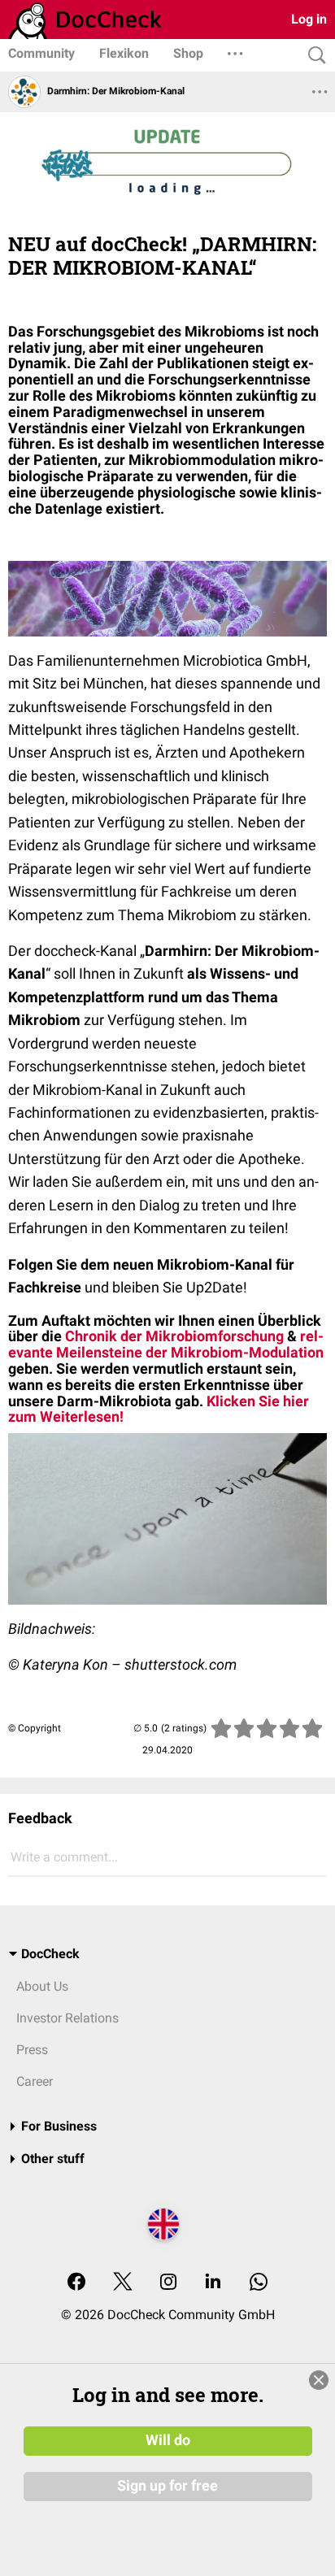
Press (32, 2050)
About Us (42, 1986)
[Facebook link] (76, 2283)
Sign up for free (167, 2486)
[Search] (313, 56)
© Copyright (35, 1728)
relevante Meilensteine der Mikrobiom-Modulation (166, 1344)
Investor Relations (67, 2018)
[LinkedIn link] (213, 2283)
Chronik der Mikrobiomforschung (174, 1336)
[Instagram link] (168, 2283)
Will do (168, 2440)
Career (35, 2081)
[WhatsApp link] (259, 2283)
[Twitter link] (123, 2283)
